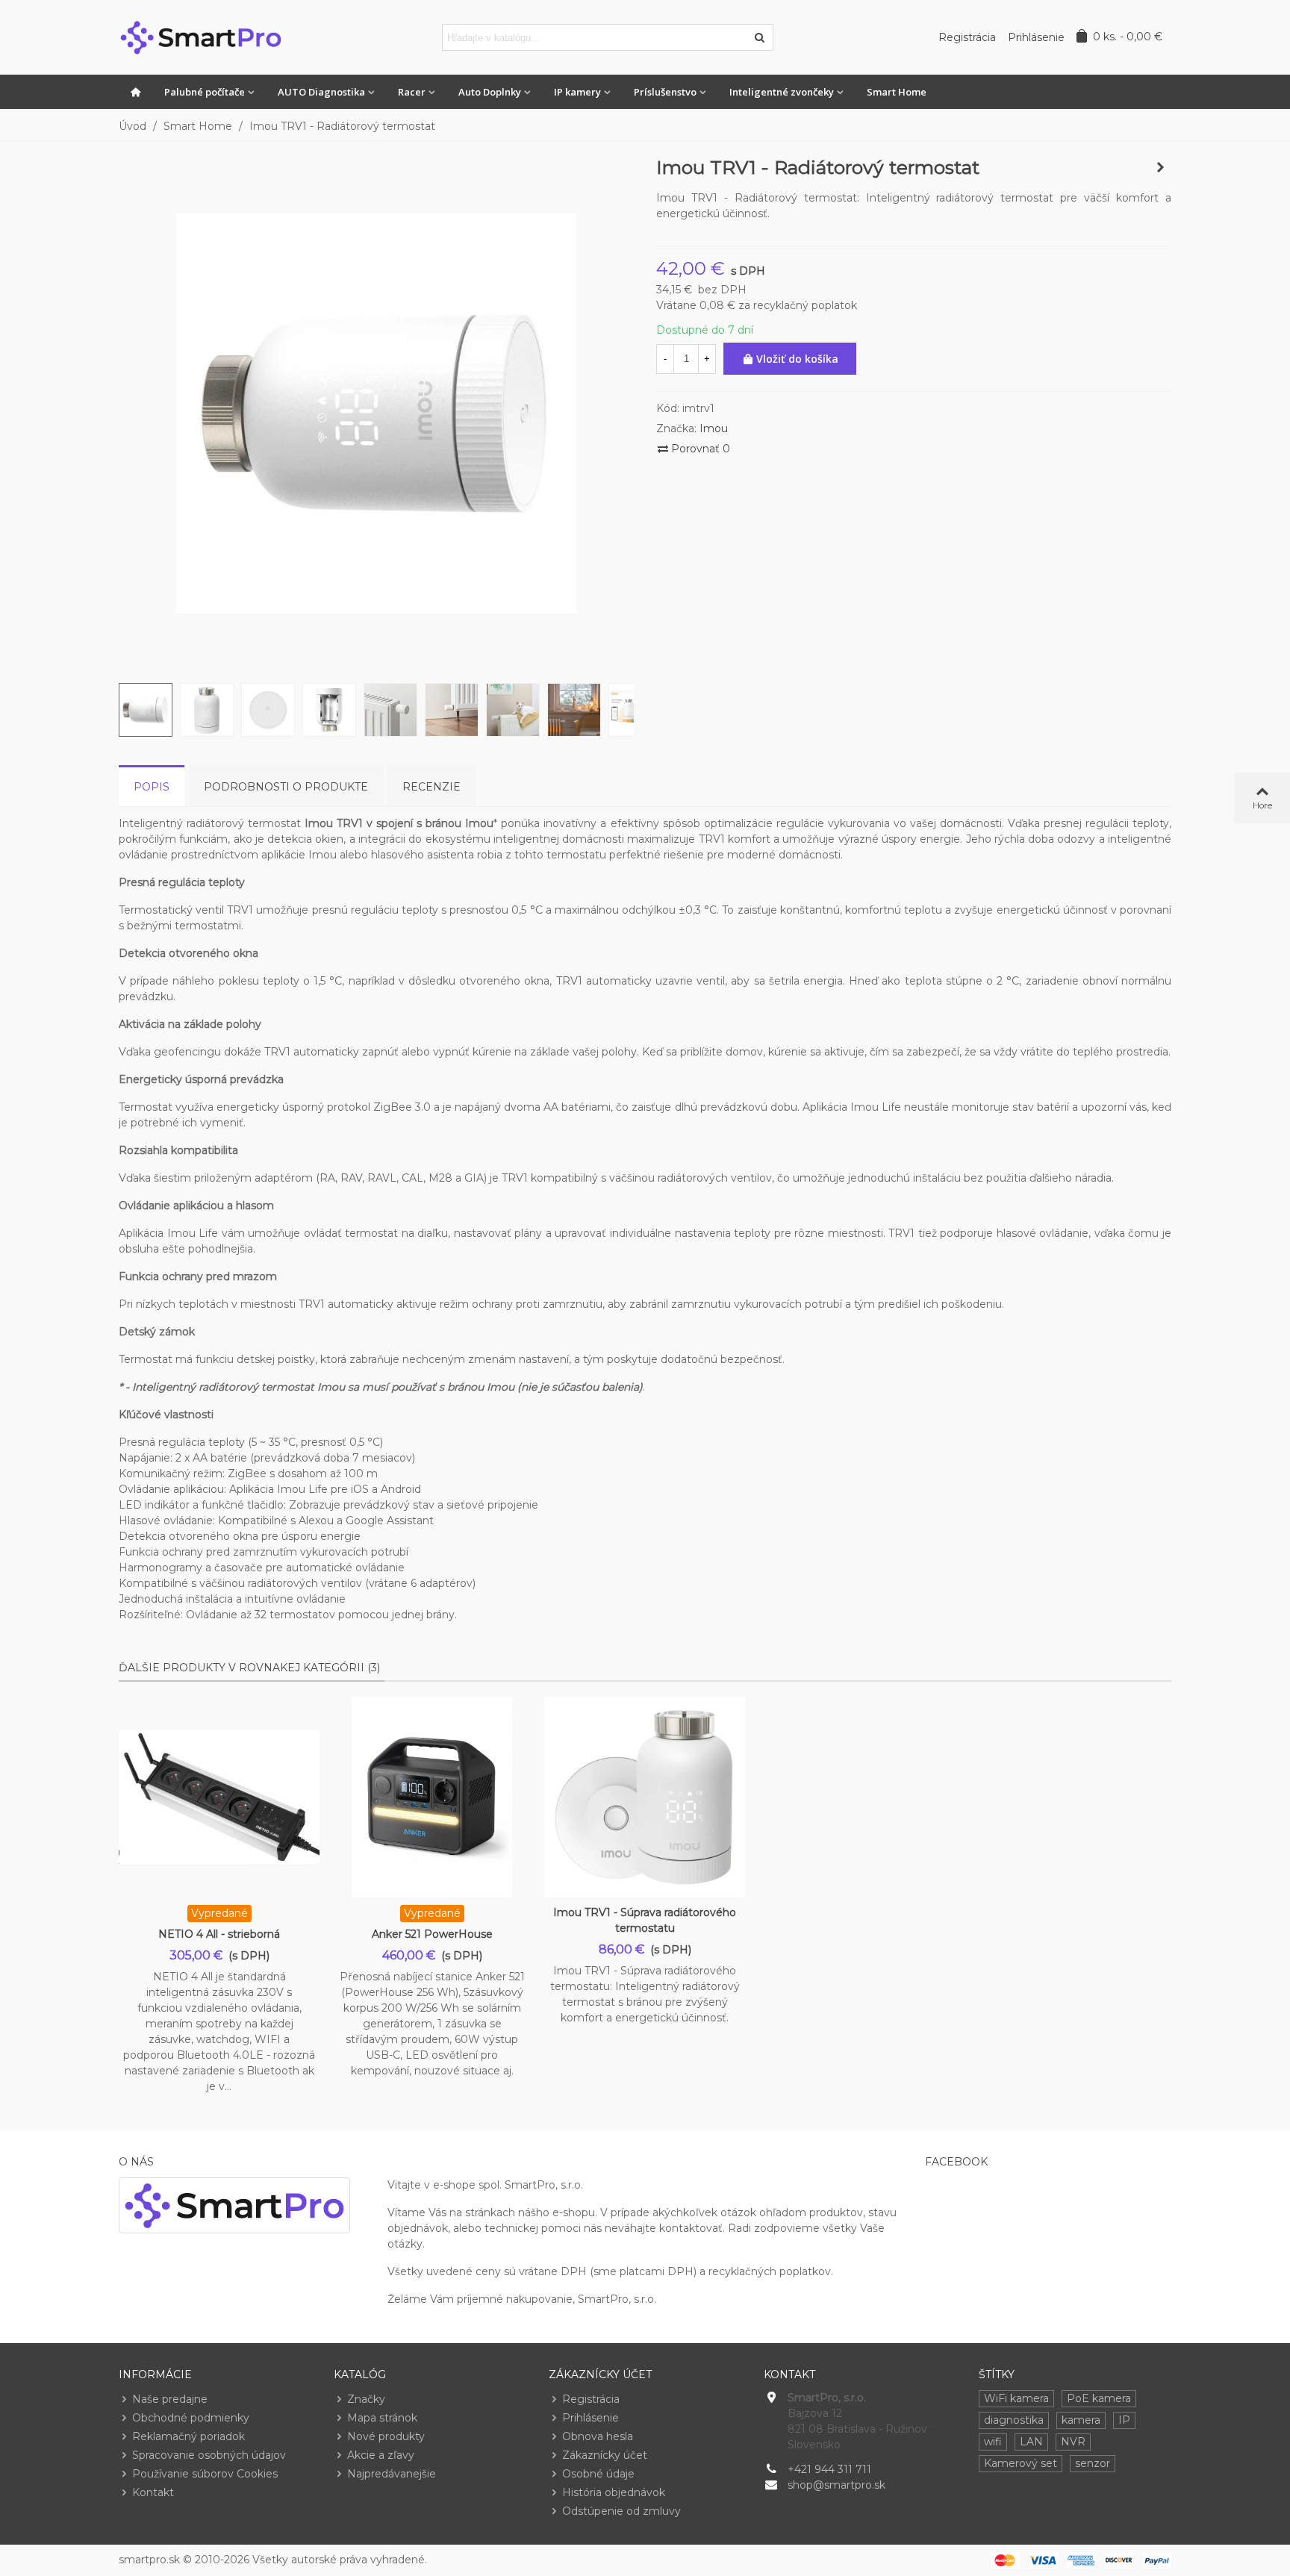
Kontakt (153, 2492)
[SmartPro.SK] (201, 37)
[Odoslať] (760, 37)
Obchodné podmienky (191, 2418)
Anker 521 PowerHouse (432, 1934)
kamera (1081, 2420)
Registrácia (591, 2399)
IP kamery (577, 92)
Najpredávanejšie (392, 2474)
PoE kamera (1099, 2398)
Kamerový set (1021, 2463)
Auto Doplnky (490, 92)
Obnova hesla (598, 2436)
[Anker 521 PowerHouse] (432, 1797)
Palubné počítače (205, 92)
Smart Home (897, 92)
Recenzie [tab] (431, 787)
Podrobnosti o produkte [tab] (286, 787)
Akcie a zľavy (381, 2455)
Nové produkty (386, 2436)
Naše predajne (170, 2399)
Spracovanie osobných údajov (209, 2455)
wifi (993, 2442)
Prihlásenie (591, 2418)
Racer (412, 92)
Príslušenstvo (665, 92)
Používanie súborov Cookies (205, 2474)
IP (1124, 2420)
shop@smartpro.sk (836, 2485)
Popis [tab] (152, 787)
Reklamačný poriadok (188, 2436)
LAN (1031, 2442)
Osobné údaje (598, 2474)
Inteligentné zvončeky (782, 92)
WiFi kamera (1016, 2398)
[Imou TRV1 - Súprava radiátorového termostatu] (1160, 167)
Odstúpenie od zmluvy (621, 2511)
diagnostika (1014, 2420)
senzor (1093, 2463)
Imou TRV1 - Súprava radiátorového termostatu (645, 1920)
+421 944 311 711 (829, 2469)
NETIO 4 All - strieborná (219, 1934)
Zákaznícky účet (605, 2455)
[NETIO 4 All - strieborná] (219, 1797)
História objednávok (614, 2492)
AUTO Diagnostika (321, 92)
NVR (1073, 2442)
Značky (366, 2399)
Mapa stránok (382, 2418)
